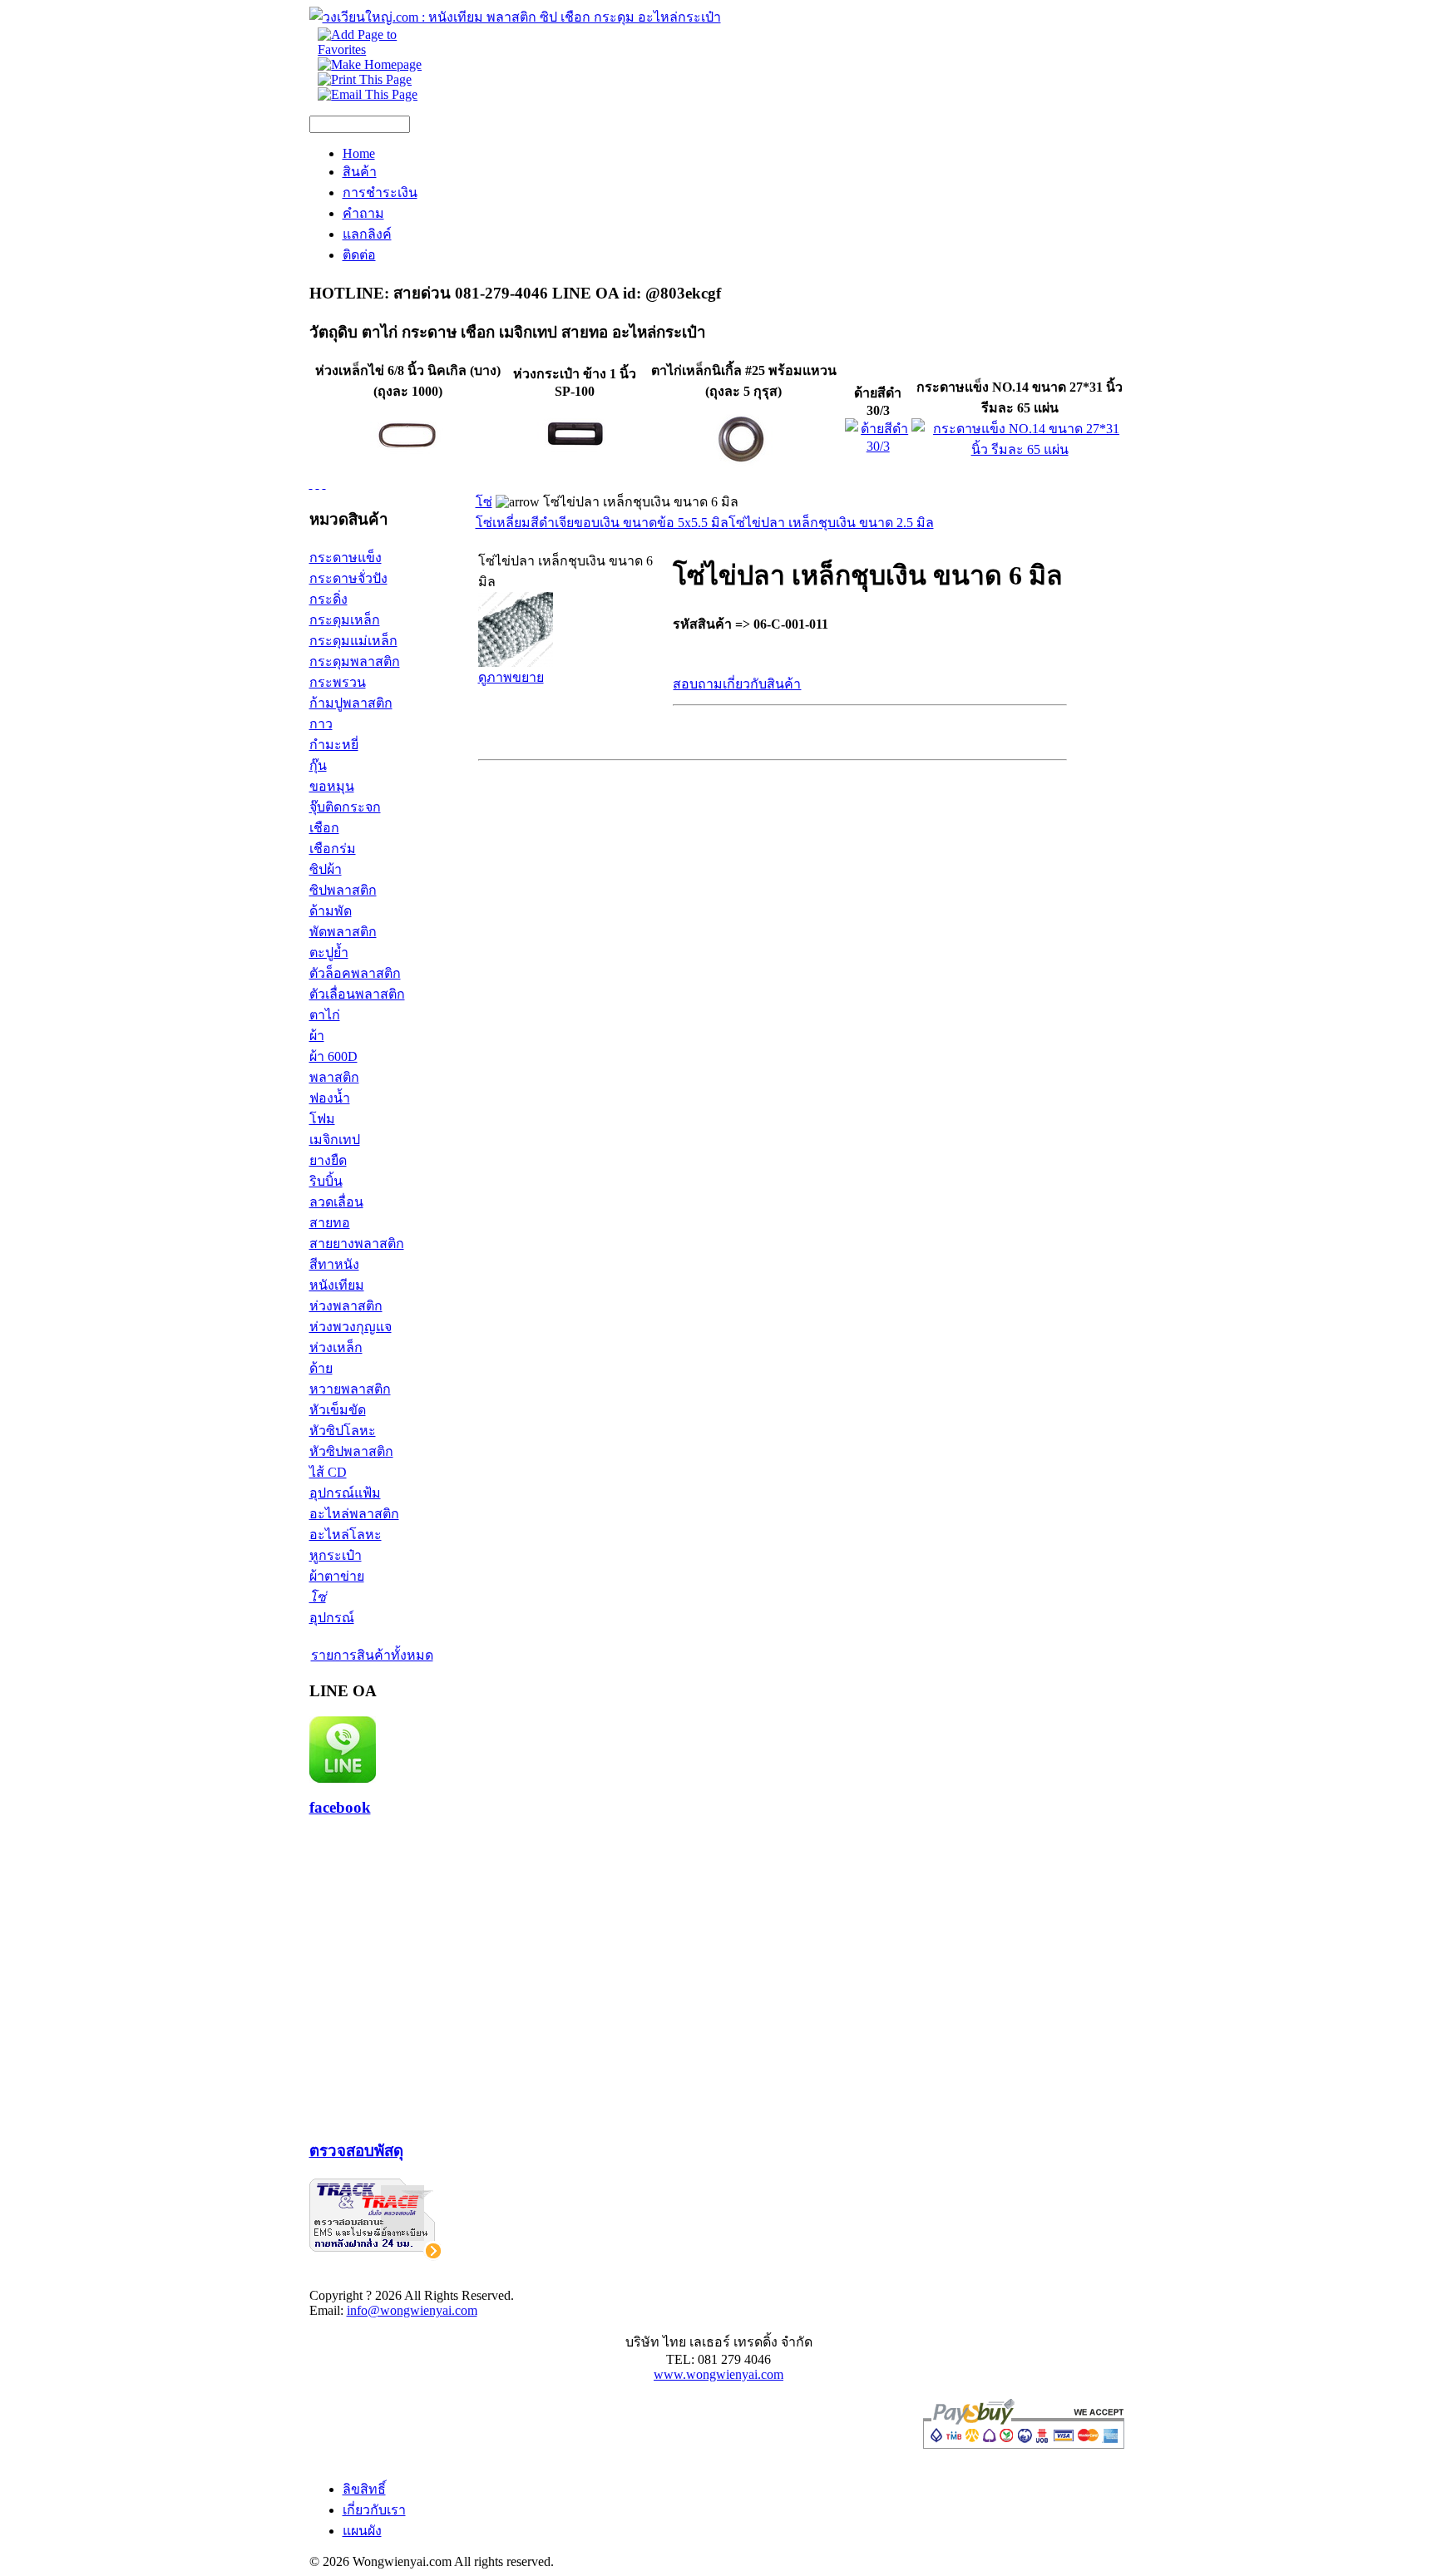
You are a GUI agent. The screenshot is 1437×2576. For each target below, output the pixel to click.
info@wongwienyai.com (412, 2310)
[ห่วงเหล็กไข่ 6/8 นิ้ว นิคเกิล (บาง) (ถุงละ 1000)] (407, 472)
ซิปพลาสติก (343, 890)
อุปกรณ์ (332, 1618)
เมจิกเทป (335, 1140)
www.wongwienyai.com (718, 2374)
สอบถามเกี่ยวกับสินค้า (737, 684)
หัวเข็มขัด (338, 1410)
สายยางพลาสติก (357, 1244)
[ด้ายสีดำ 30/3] (878, 446)
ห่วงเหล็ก (336, 1347)
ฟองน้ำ (330, 1098)
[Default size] (318, 484)
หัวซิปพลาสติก (351, 1451)
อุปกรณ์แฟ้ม (345, 1493)
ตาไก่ (325, 1015)
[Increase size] (311, 484)
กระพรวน (338, 682)
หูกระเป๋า (336, 1555)
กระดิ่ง (328, 599)
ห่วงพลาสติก (346, 1306)
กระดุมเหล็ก (345, 620)
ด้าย (321, 1368)
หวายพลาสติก (350, 1389)
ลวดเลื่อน (336, 1202)
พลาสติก (334, 1077)
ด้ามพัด (331, 911)
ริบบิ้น (326, 1181)
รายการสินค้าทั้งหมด (372, 1655)
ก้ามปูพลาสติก (351, 703)
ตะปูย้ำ (329, 952)
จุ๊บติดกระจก (345, 807)
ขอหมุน (332, 786)
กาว (321, 724)
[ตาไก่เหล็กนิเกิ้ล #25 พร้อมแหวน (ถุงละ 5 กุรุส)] (743, 472)
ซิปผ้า (326, 869)
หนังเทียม (337, 1285)
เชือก (324, 828)
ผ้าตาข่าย (337, 1576)
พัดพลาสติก (343, 932)
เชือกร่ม (333, 849)
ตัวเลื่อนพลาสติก (357, 994)
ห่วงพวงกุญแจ (351, 1327)
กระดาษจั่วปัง (348, 578)
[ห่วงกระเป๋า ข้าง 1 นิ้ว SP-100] (575, 469)
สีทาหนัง (334, 1264)
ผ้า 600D (333, 1056)
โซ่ (318, 1597)
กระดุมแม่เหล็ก (353, 641)
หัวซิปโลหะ (343, 1431)
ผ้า (317, 1036)
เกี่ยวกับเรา (374, 2510)
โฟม (322, 1119)
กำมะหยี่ (334, 745)
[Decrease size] (324, 484)
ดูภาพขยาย (511, 677)
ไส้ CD (328, 1472)
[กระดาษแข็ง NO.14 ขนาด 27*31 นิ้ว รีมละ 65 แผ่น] (1020, 449)
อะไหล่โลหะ (346, 1535)
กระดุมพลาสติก (355, 661)
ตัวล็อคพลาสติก (355, 973)
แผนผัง (362, 2531)
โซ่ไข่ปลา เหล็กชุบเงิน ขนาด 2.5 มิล (831, 523)
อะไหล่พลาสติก (354, 1514)
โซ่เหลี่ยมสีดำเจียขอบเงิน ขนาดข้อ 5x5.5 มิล (602, 523)
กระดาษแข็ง (346, 558)
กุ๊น (318, 765)
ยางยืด (328, 1160)
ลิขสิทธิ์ (364, 2489)
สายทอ (330, 1223)
